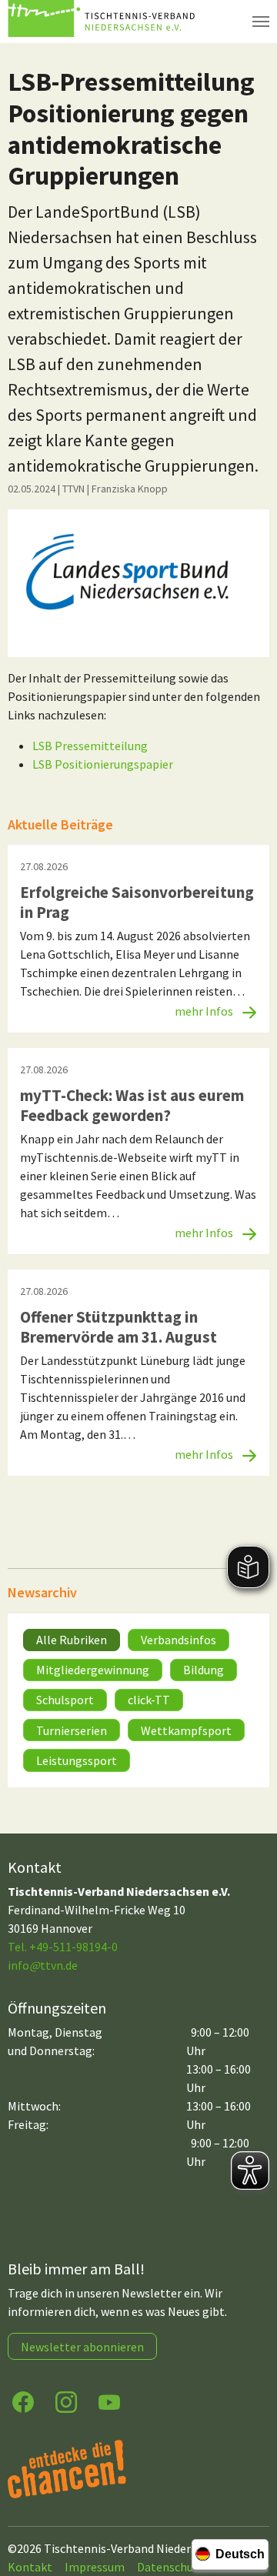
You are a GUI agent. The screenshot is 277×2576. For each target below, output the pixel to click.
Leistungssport (77, 1760)
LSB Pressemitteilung (90, 746)
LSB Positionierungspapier (103, 764)
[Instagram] (66, 2401)
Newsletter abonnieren (82, 2347)
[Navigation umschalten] (261, 22)
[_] (138, 583)
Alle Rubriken (72, 1640)
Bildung (204, 1670)
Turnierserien (72, 1730)
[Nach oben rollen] (251, 2504)
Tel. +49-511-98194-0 (63, 1947)
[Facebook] (23, 2401)
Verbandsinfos (179, 1640)
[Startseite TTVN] (104, 22)
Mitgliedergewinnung (93, 1670)
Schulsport (65, 1700)
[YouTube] (109, 2401)
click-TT (149, 1700)
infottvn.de (43, 1965)
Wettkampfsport (186, 1730)
